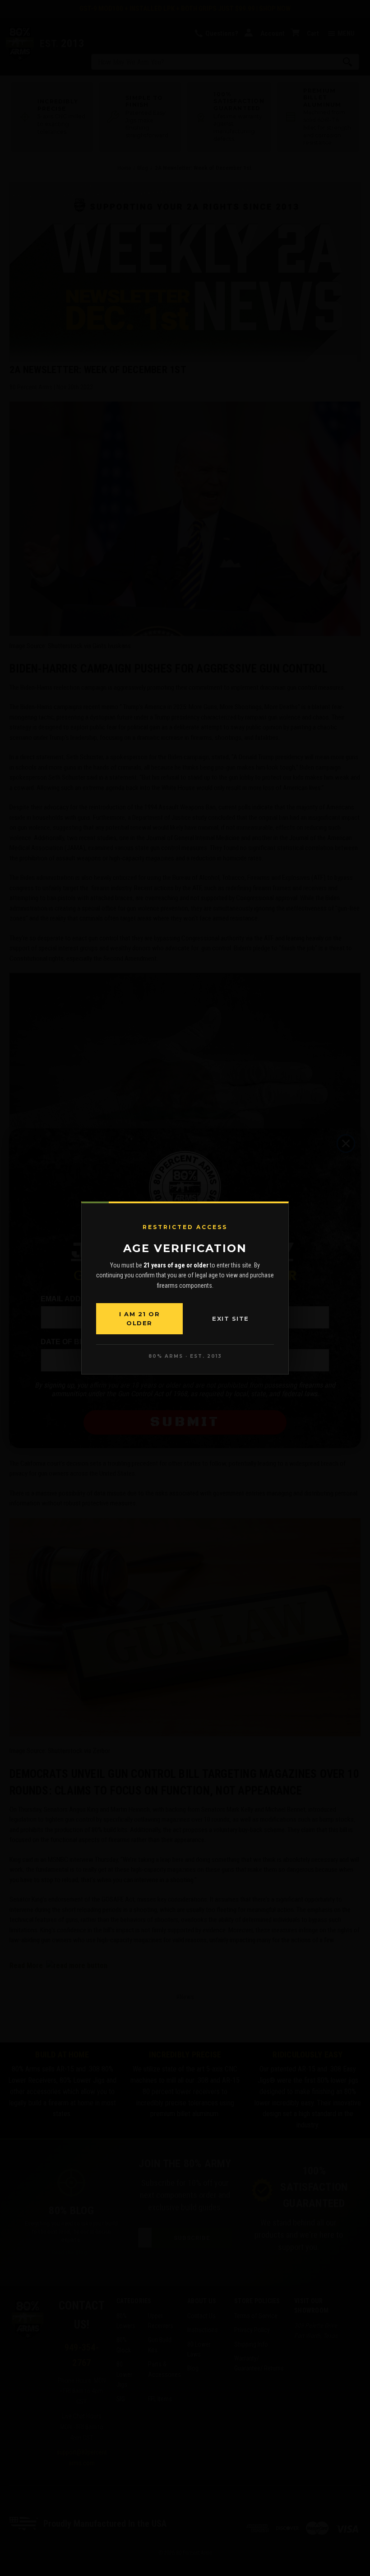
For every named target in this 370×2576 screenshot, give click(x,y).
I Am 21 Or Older (139, 1318)
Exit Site (231, 1318)
